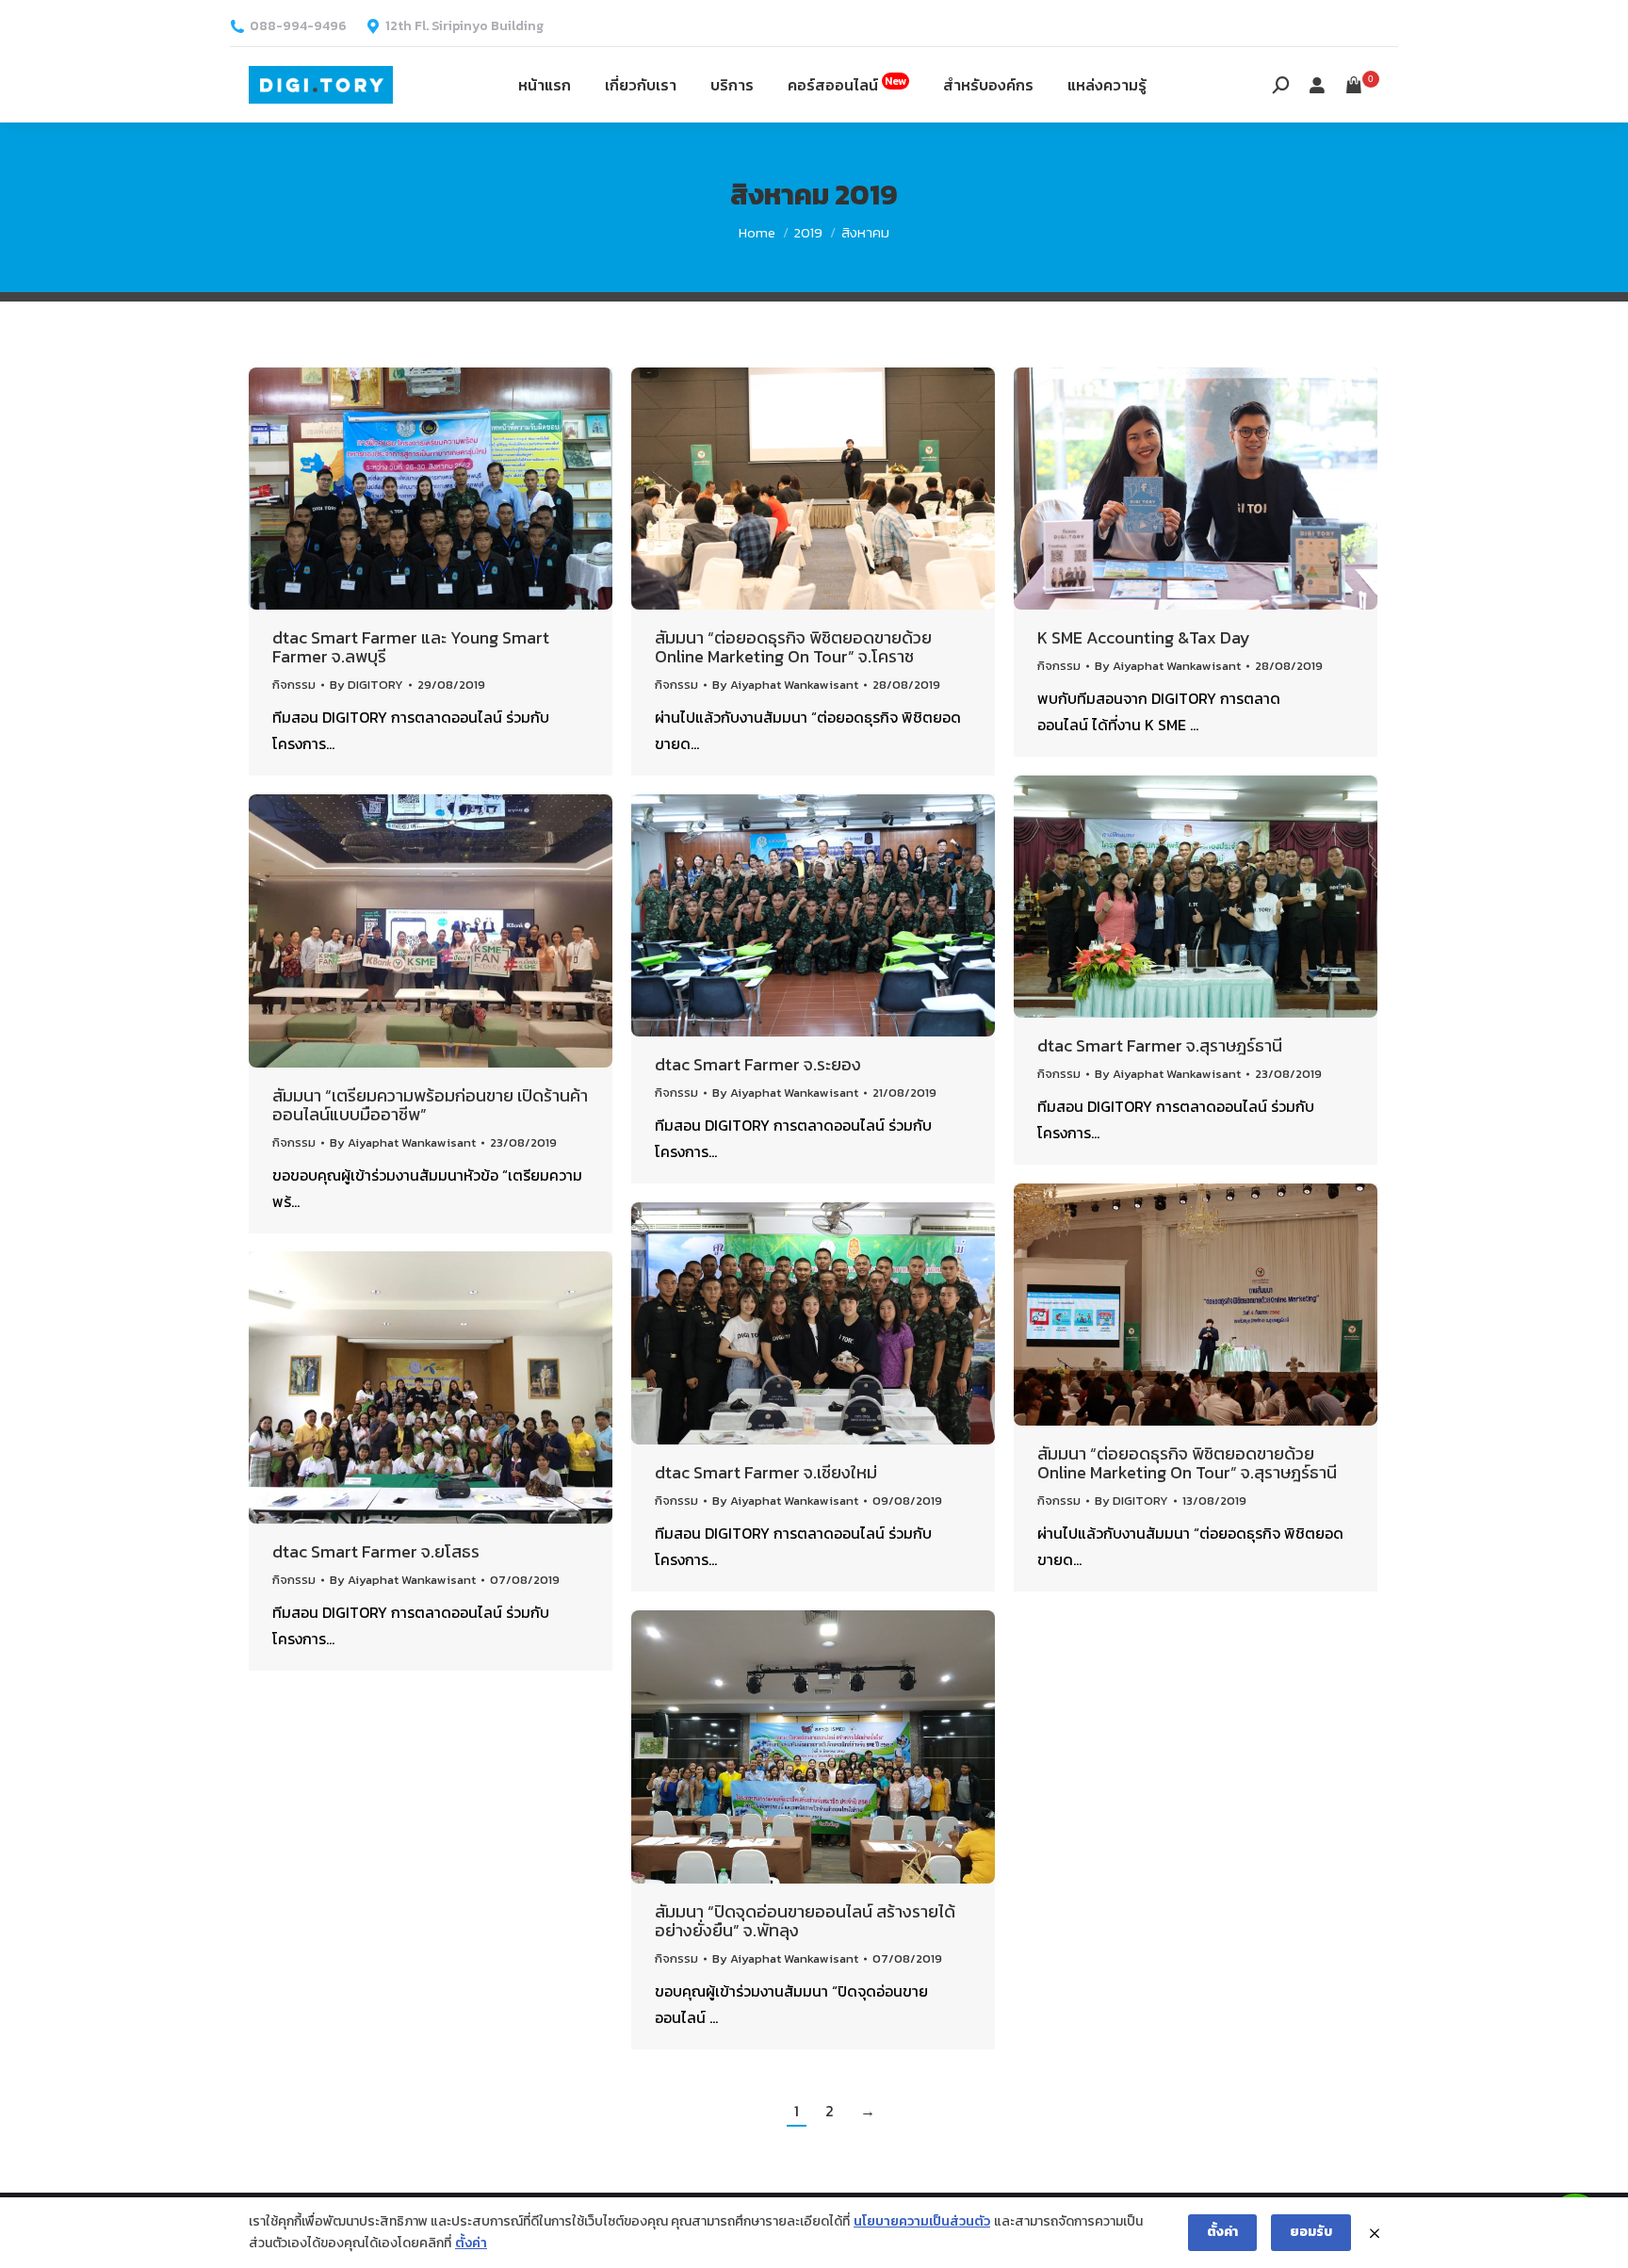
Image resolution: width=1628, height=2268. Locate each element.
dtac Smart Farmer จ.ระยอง (758, 1064)
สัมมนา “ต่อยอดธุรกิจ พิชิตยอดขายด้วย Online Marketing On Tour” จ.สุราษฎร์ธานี (1187, 1463)
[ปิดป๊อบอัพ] (1375, 2233)
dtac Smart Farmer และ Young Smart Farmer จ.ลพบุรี (411, 647)
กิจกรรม (294, 685)
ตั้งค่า (471, 2243)
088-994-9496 (298, 26)
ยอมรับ (1311, 2232)
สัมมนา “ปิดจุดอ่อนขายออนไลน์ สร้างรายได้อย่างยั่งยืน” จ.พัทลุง (805, 1921)
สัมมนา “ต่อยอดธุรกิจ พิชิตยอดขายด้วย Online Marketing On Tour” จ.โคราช (793, 647)
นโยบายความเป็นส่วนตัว (922, 2221)
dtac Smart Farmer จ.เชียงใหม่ (766, 1472)
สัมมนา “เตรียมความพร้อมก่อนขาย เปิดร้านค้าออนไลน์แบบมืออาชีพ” (430, 1105)
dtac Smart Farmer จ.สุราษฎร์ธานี (1160, 1045)
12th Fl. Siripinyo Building (464, 26)
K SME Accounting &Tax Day (1144, 637)
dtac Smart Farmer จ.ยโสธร (376, 1551)
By (366, 685)
